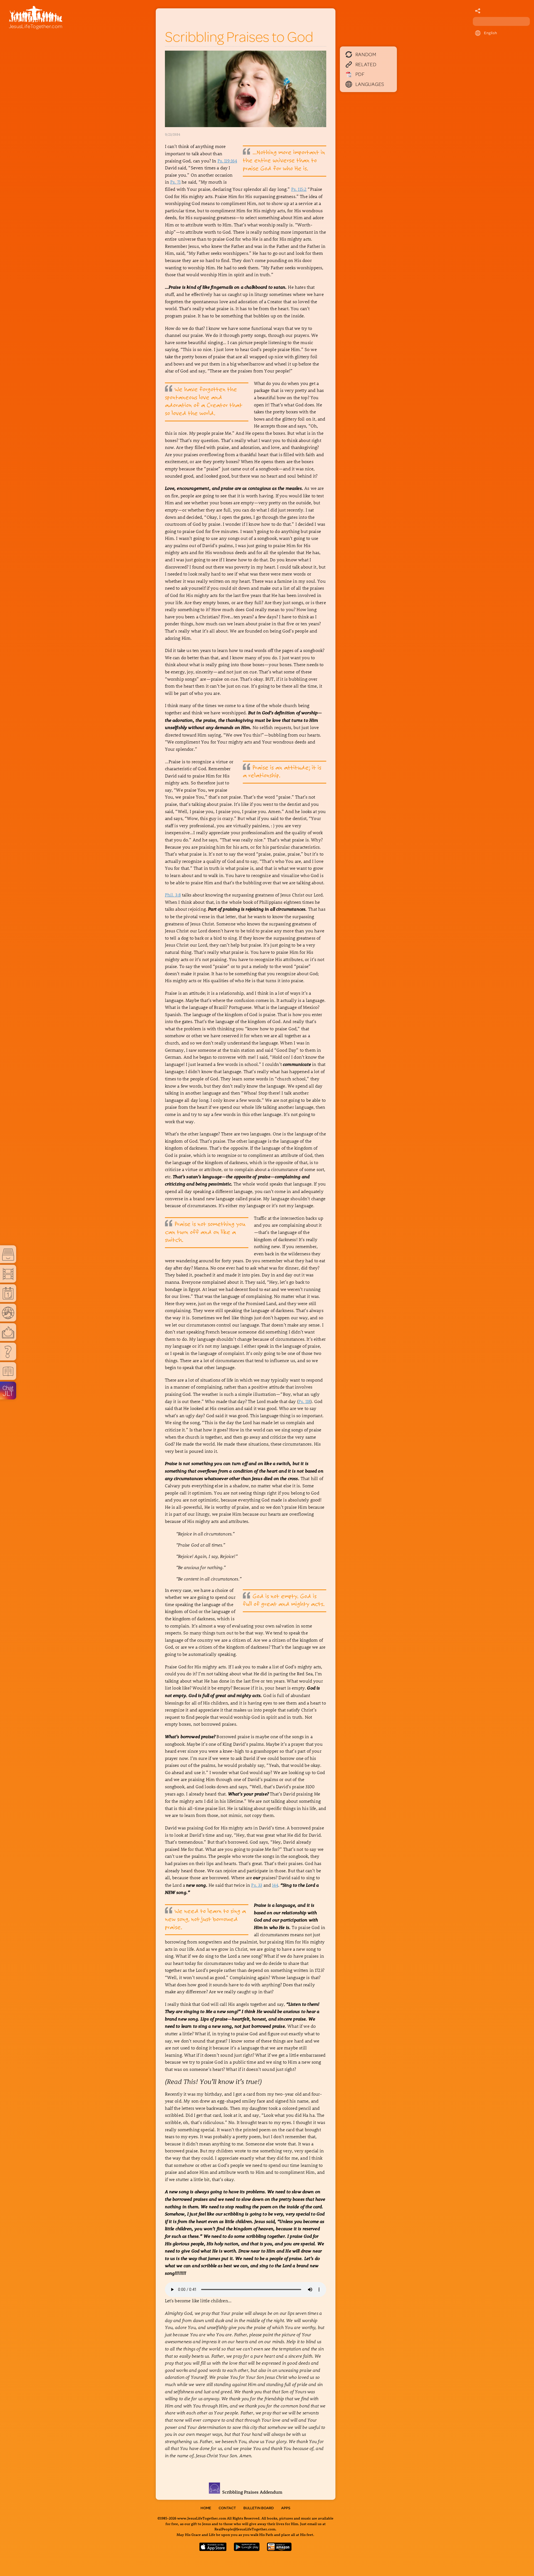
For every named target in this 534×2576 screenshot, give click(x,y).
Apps (286, 2508)
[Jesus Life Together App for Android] (247, 2549)
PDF (360, 74)
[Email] (478, 11)
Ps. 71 (175, 182)
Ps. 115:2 (299, 189)
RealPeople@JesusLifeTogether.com (245, 2529)
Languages (370, 84)
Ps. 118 (304, 1401)
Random (366, 54)
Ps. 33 (257, 1885)
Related (366, 64)
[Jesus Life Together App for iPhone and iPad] (213, 2549)
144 (275, 1885)
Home (206, 2508)
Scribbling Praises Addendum (251, 2492)
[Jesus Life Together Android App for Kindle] (279, 2549)
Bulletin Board (259, 2508)
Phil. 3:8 (173, 895)
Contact (227, 2508)
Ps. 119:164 (227, 161)
